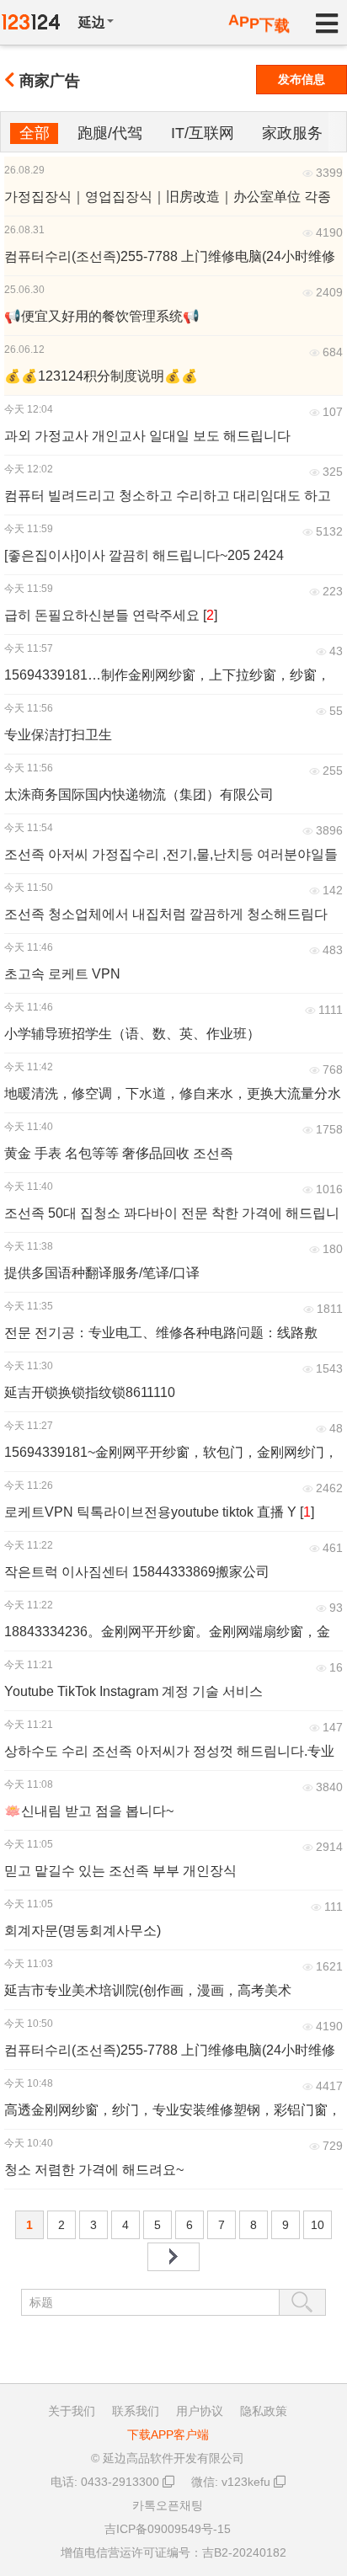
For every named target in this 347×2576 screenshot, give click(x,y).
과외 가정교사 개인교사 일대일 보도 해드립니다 (147, 436)
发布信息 (302, 79)
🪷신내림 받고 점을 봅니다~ (89, 1811)
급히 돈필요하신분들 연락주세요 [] (111, 615)
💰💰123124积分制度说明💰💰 (101, 376)
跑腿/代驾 (110, 133)
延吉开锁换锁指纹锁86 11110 (90, 1392)
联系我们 (136, 2411)
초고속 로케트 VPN (62, 974)
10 (318, 2225)
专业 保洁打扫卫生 (58, 735)
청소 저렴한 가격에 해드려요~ (94, 2170)
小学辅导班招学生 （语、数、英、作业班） (132, 1034)
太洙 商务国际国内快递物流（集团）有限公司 (139, 795)
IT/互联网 (203, 133)
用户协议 (200, 2411)
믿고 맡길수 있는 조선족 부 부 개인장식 (120, 1871)
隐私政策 (264, 2411)
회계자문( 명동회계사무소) (83, 1931)
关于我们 (72, 2411)
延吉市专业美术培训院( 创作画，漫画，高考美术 (148, 1990)
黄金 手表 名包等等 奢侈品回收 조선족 (119, 1153)
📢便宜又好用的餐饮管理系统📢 (102, 316)
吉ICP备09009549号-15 (168, 2529)
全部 (35, 133)
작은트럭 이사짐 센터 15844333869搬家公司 (137, 1572)
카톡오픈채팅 (168, 2505)
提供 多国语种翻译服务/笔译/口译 (102, 1273)
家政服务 (292, 133)
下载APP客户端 (168, 2435)
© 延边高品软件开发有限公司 (168, 2458)
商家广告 (50, 81)
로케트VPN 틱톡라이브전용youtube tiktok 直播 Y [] (159, 1512)
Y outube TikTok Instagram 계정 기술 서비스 (133, 1691)
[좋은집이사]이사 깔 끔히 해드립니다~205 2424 (144, 555)
